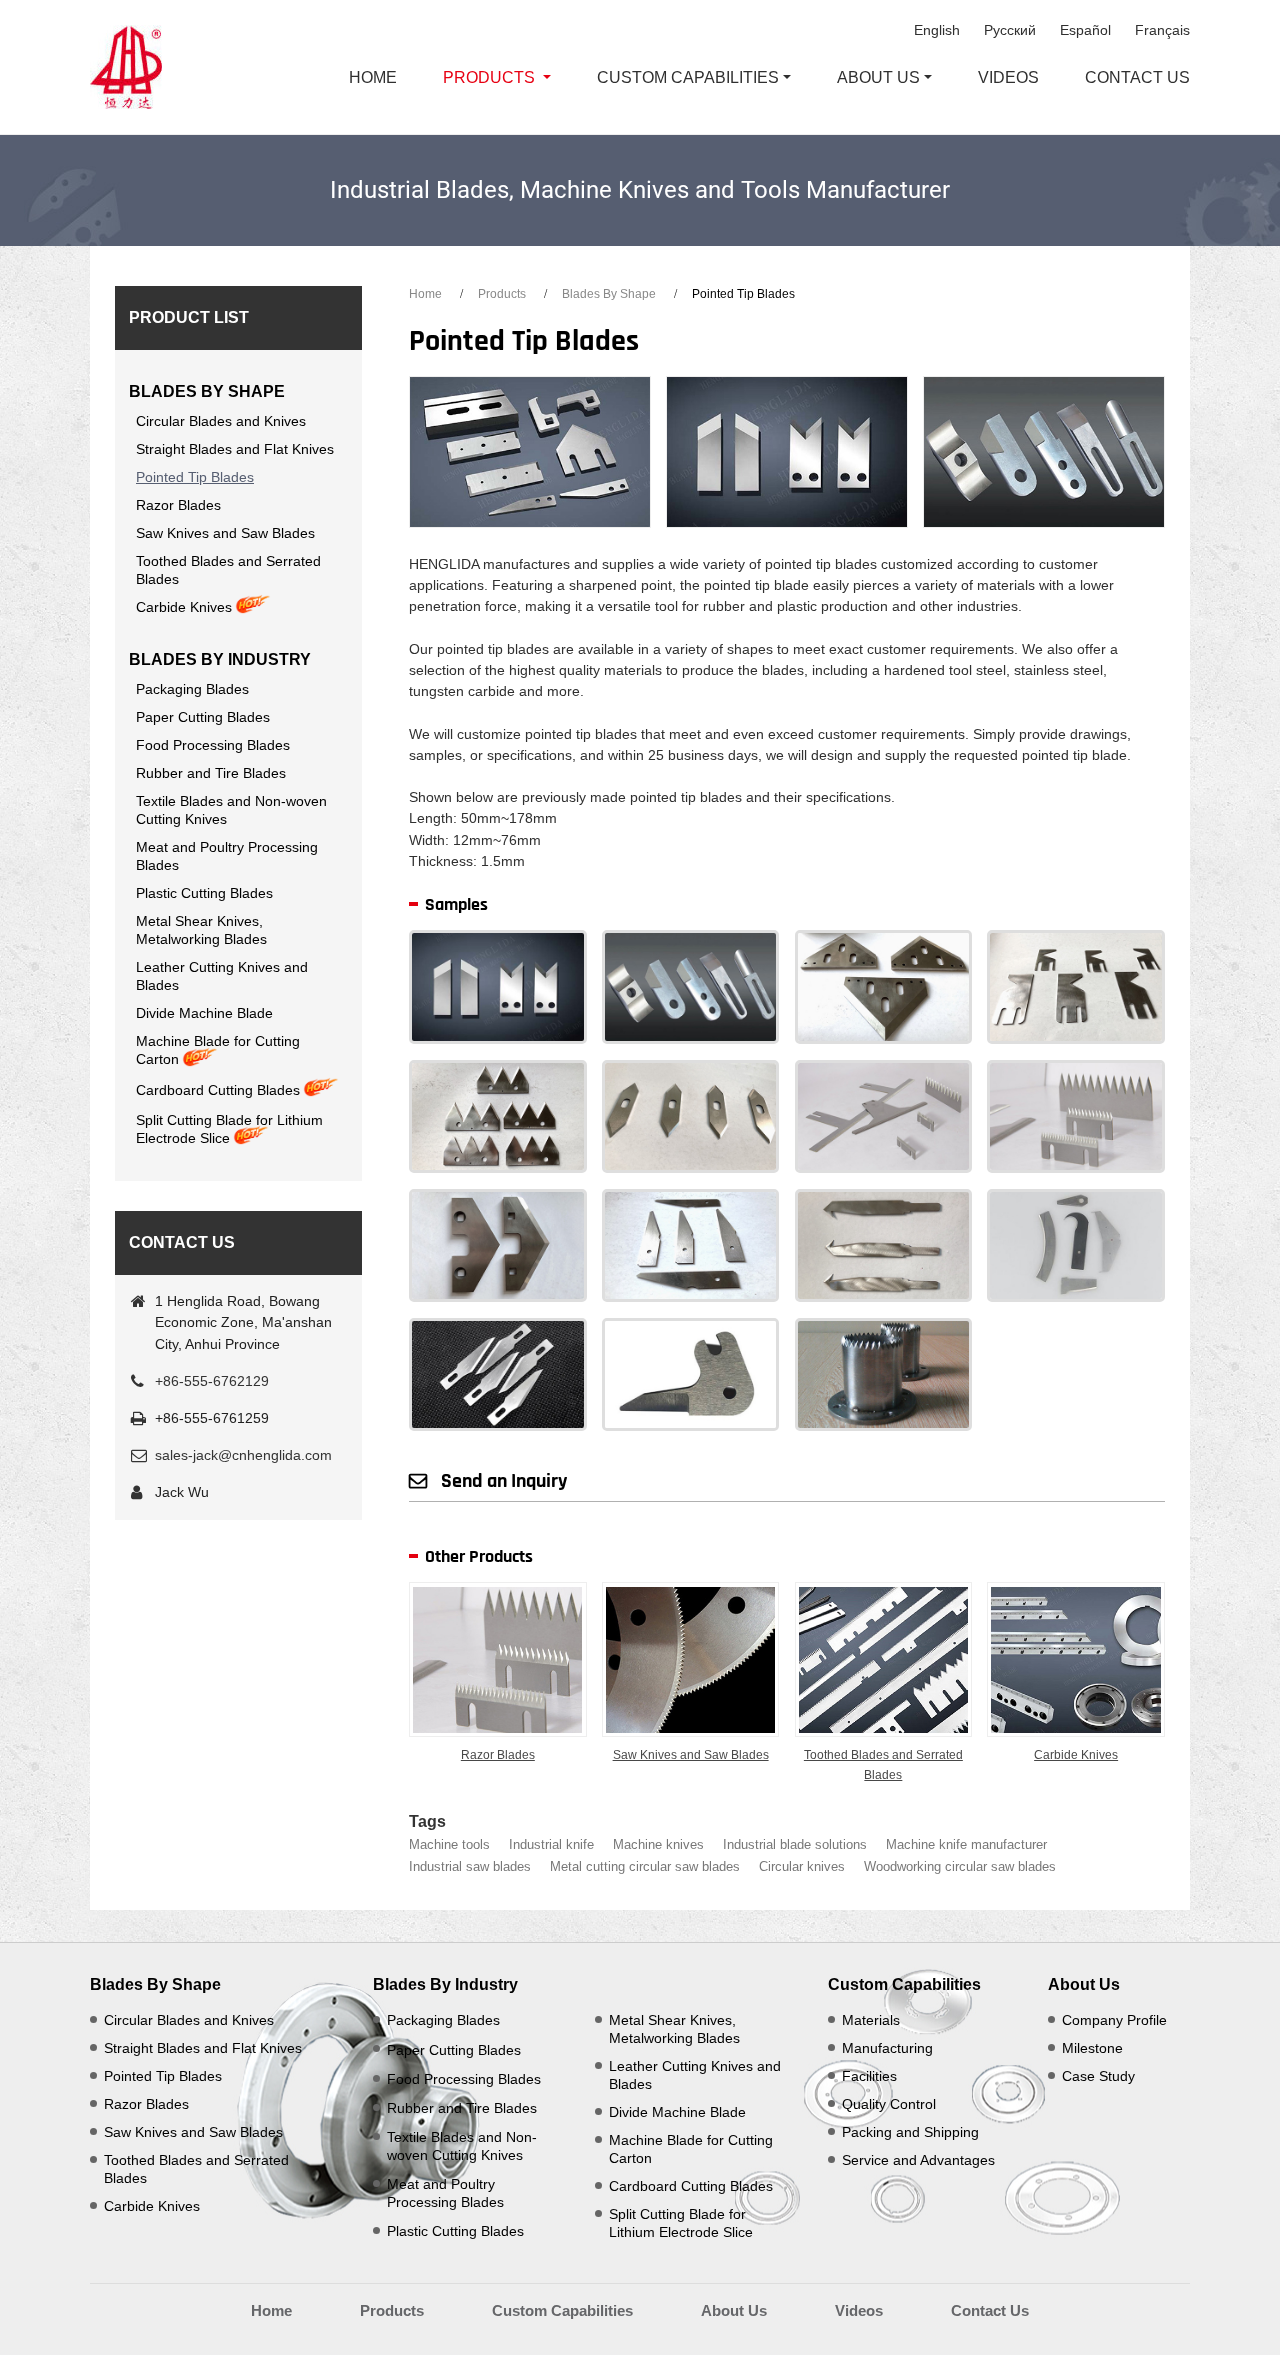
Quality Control (889, 2104)
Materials (871, 2020)
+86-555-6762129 (212, 1381)
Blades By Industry (220, 659)
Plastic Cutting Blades (204, 893)
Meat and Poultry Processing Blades (227, 856)
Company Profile (1114, 2020)
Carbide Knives (1076, 1755)
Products (502, 294)
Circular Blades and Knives (221, 421)
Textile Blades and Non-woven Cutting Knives (231, 810)
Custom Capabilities (904, 1984)
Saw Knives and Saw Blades (691, 1755)
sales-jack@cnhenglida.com (243, 1455)
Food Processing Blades (213, 745)
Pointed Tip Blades (195, 477)
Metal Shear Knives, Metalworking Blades (201, 930)
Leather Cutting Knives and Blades (222, 976)
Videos (1008, 77)
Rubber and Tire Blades (211, 773)
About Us (1084, 1984)
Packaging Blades (192, 689)
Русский (1010, 30)
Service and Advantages (918, 2160)
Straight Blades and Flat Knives (235, 449)
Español (1085, 30)
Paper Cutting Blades (203, 717)
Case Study (1098, 2076)
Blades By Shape (609, 294)
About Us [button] (878, 77)
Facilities (869, 2076)
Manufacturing (887, 2048)
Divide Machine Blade (204, 1013)
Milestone (1092, 2048)
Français (1162, 30)
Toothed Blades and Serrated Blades (883, 1765)
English (937, 30)
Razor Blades (498, 1755)
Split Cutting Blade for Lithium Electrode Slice (229, 1129)
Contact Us (1137, 77)
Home (373, 77)
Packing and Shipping (910, 2132)
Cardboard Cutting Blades (218, 1090)
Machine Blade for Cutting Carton (218, 1050)
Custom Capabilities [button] (688, 77)
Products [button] (489, 77)
